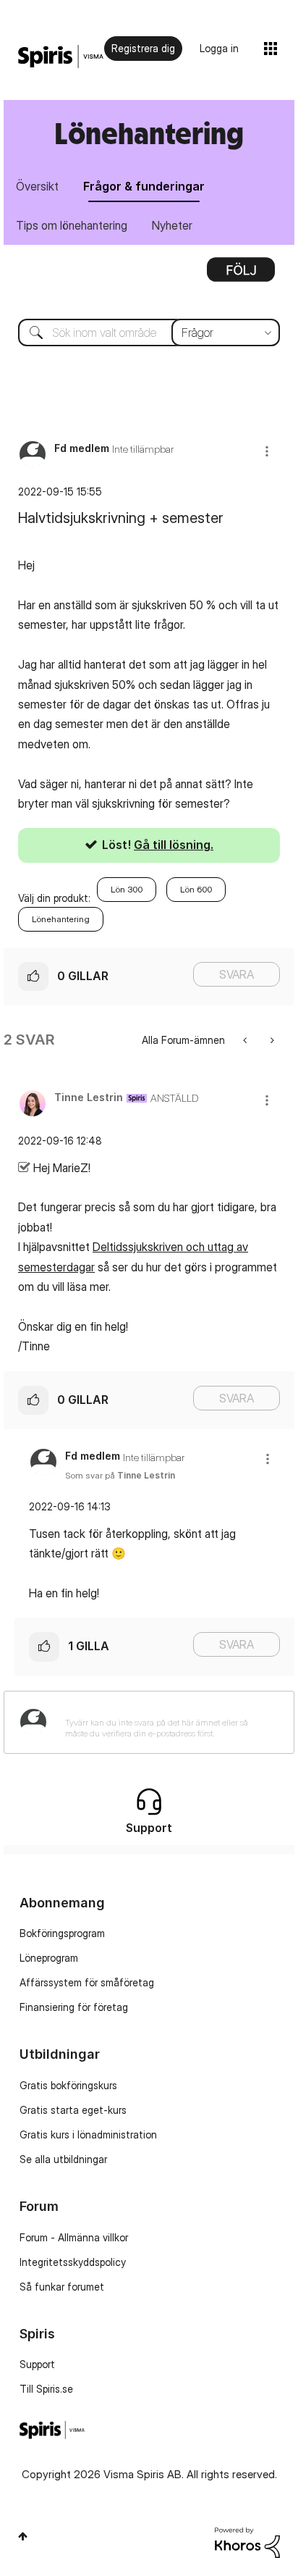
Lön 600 (196, 889)
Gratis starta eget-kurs (73, 2110)
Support (37, 2364)
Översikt (37, 186)
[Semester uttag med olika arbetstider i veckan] (246, 1040)
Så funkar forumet (62, 2287)
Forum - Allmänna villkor (74, 2237)
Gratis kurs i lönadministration (88, 2134)
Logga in (219, 48)
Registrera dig (143, 48)
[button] (267, 451)
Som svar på (120, 1475)
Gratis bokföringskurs (68, 2085)
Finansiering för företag (74, 2007)
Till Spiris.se (46, 2389)
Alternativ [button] (241, 275)
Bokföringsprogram (62, 1933)
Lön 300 (127, 889)
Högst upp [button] (23, 2536)
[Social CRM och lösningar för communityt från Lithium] (247, 2542)
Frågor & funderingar (144, 186)
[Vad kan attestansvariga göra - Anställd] (271, 1040)
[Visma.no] (61, 57)
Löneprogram (49, 1958)
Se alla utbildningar (63, 2159)
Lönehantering (61, 919)
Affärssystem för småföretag (87, 1982)
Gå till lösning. (174, 845)
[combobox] (149, 333)
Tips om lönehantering (72, 225)
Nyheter (172, 225)
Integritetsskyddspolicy (73, 2262)
